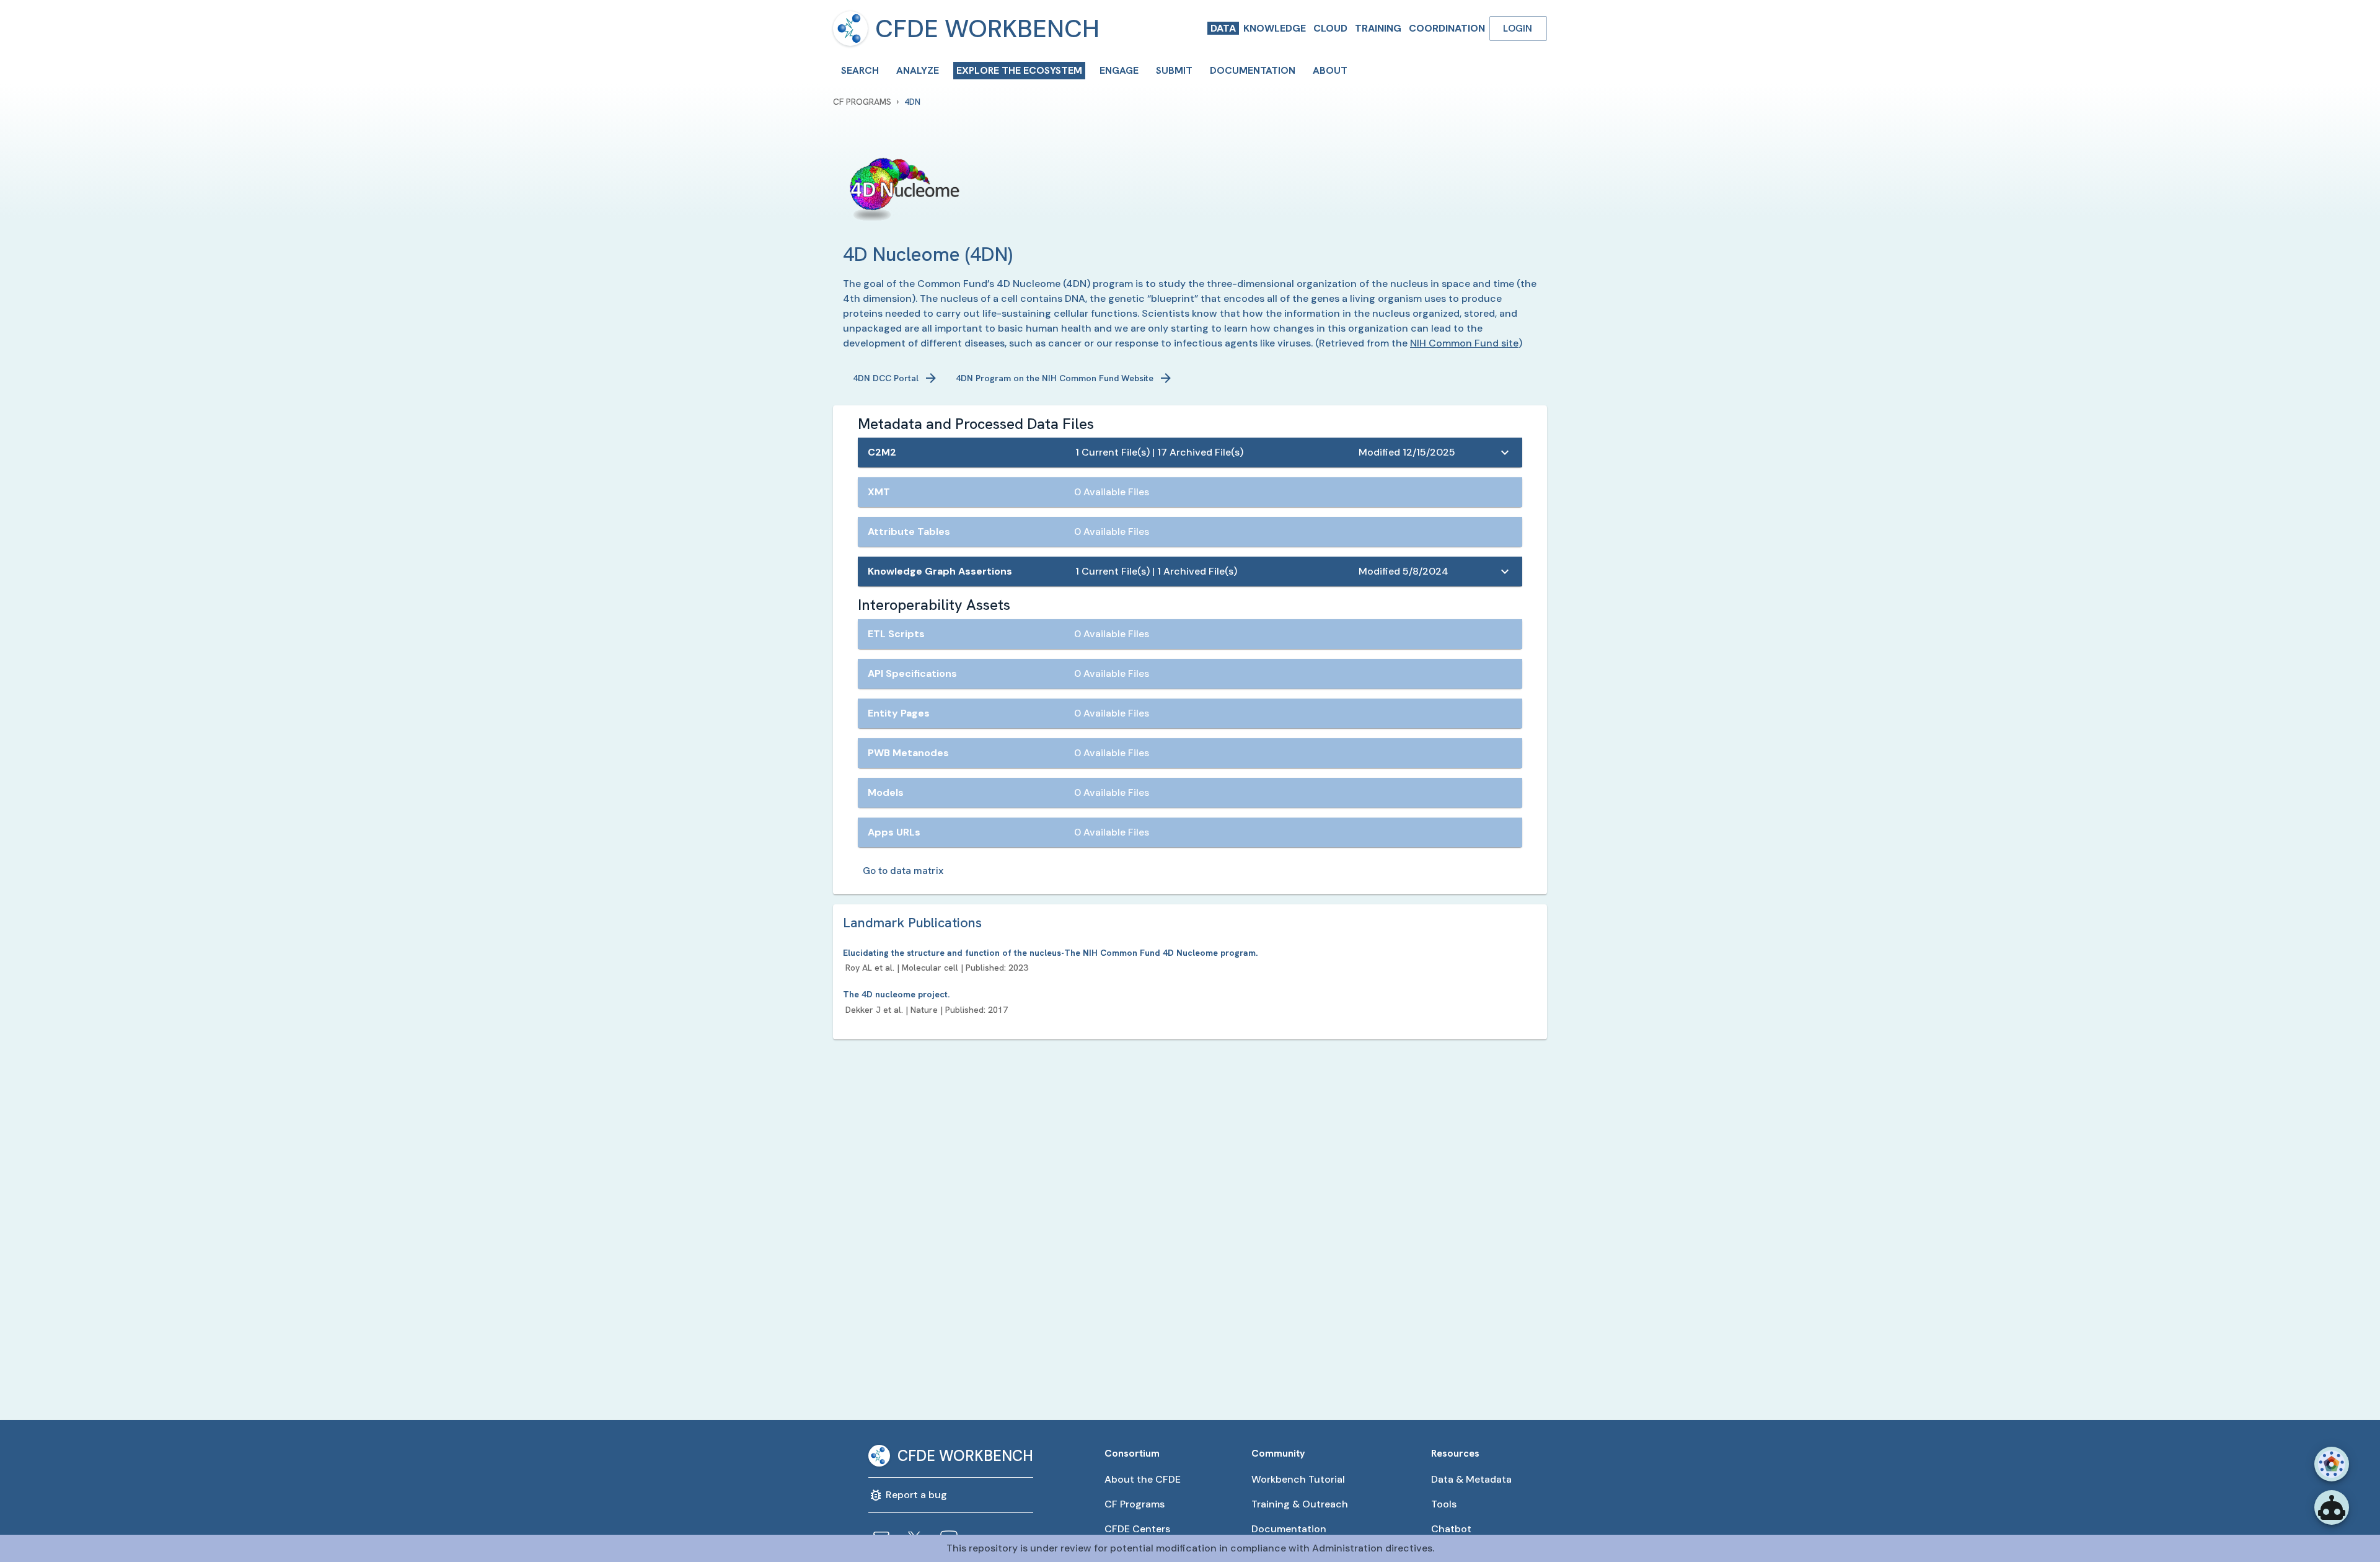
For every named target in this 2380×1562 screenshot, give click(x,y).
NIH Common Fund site (1464, 343)
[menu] (850, 29)
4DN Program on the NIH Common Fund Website (1055, 378)
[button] (1190, 452)
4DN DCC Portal (886, 378)
